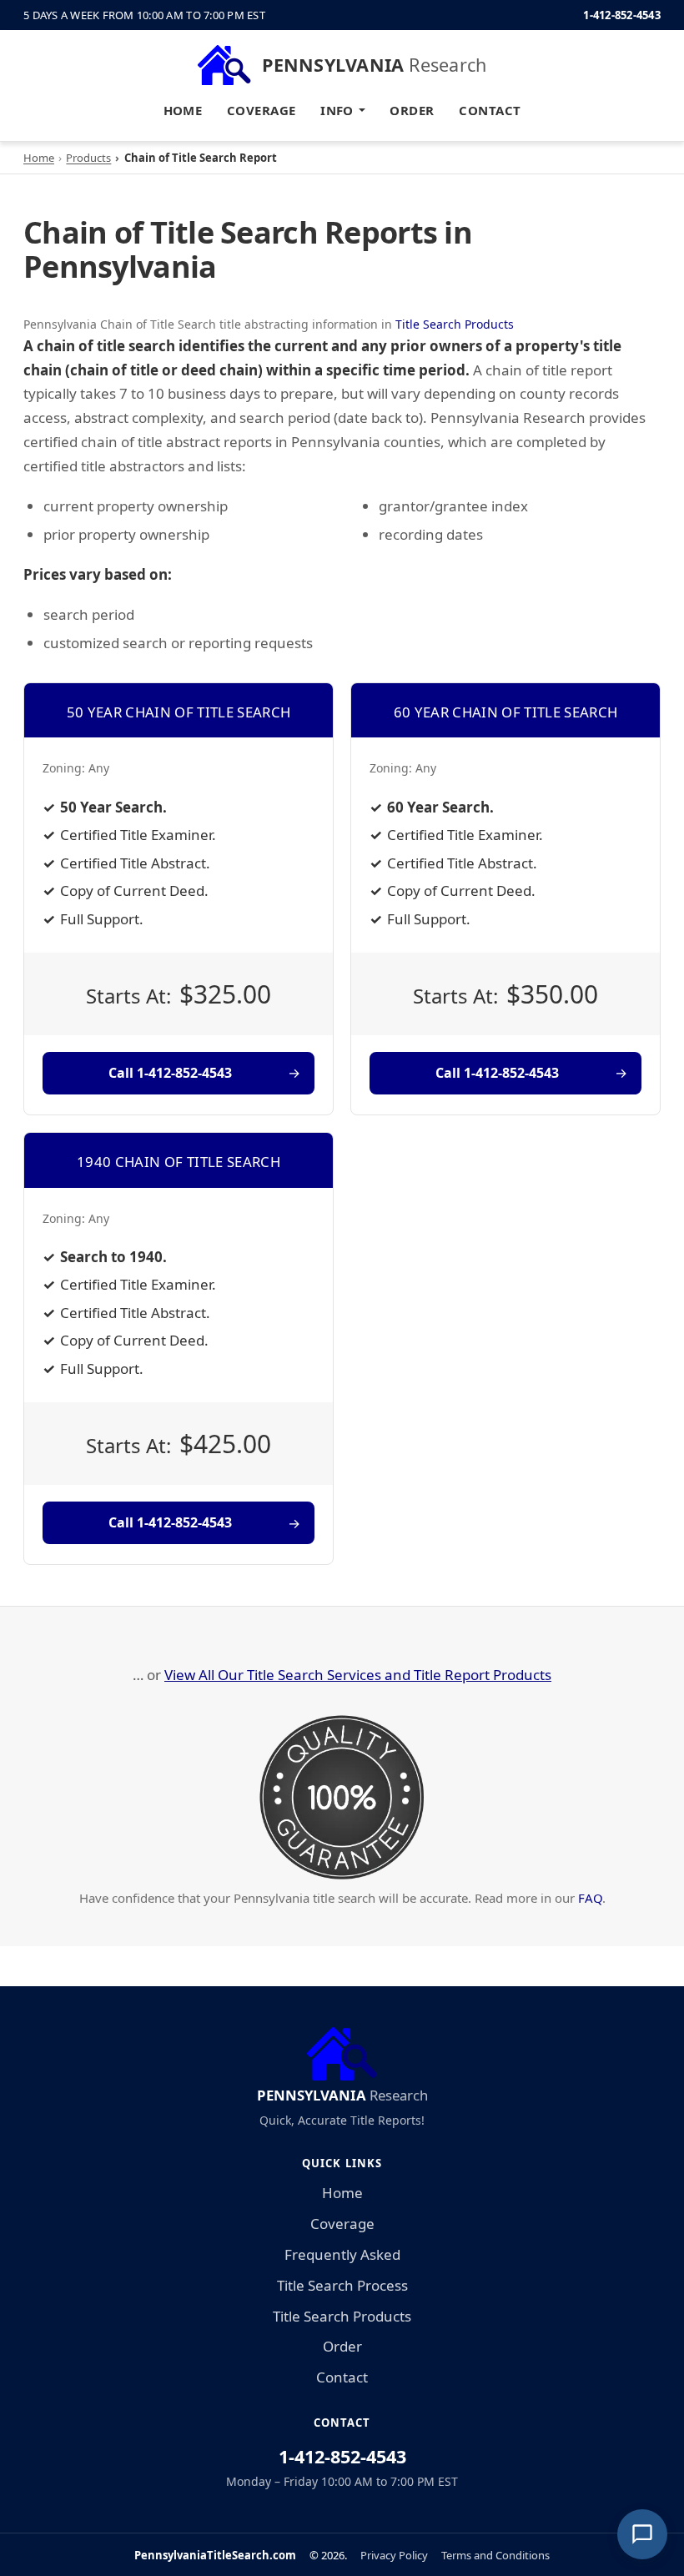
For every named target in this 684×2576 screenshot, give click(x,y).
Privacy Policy (394, 2555)
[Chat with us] (642, 2534)
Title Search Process (342, 2285)
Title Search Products (455, 324)
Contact (490, 110)
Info (337, 110)
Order (412, 110)
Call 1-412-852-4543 (170, 1073)
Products (88, 158)
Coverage (262, 110)
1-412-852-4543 (622, 15)
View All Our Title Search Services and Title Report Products (358, 1675)
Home (183, 110)
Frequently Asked (342, 2254)
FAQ (590, 1898)
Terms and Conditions (495, 2555)
